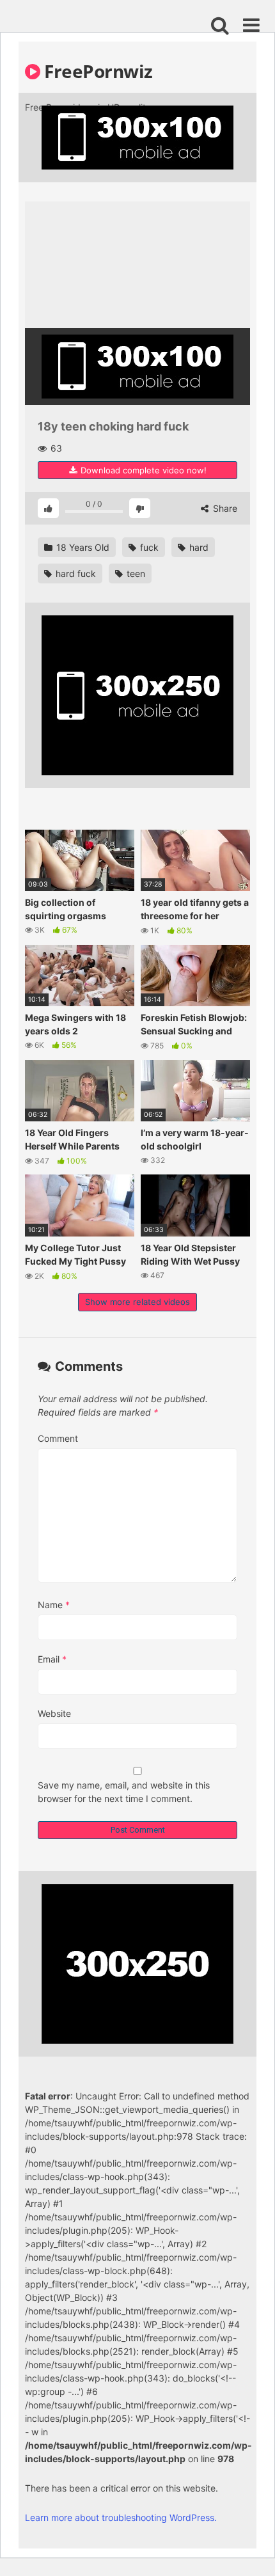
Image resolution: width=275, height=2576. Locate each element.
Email (52, 1659)
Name (54, 1605)
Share (224, 508)
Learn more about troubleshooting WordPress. (121, 2517)
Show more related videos (137, 1302)
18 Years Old (82, 547)
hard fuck (75, 573)
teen (135, 573)
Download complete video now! (142, 470)
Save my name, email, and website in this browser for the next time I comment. (124, 1792)
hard (198, 547)
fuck (148, 547)
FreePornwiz (97, 71)
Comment (58, 1438)
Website (54, 1713)
